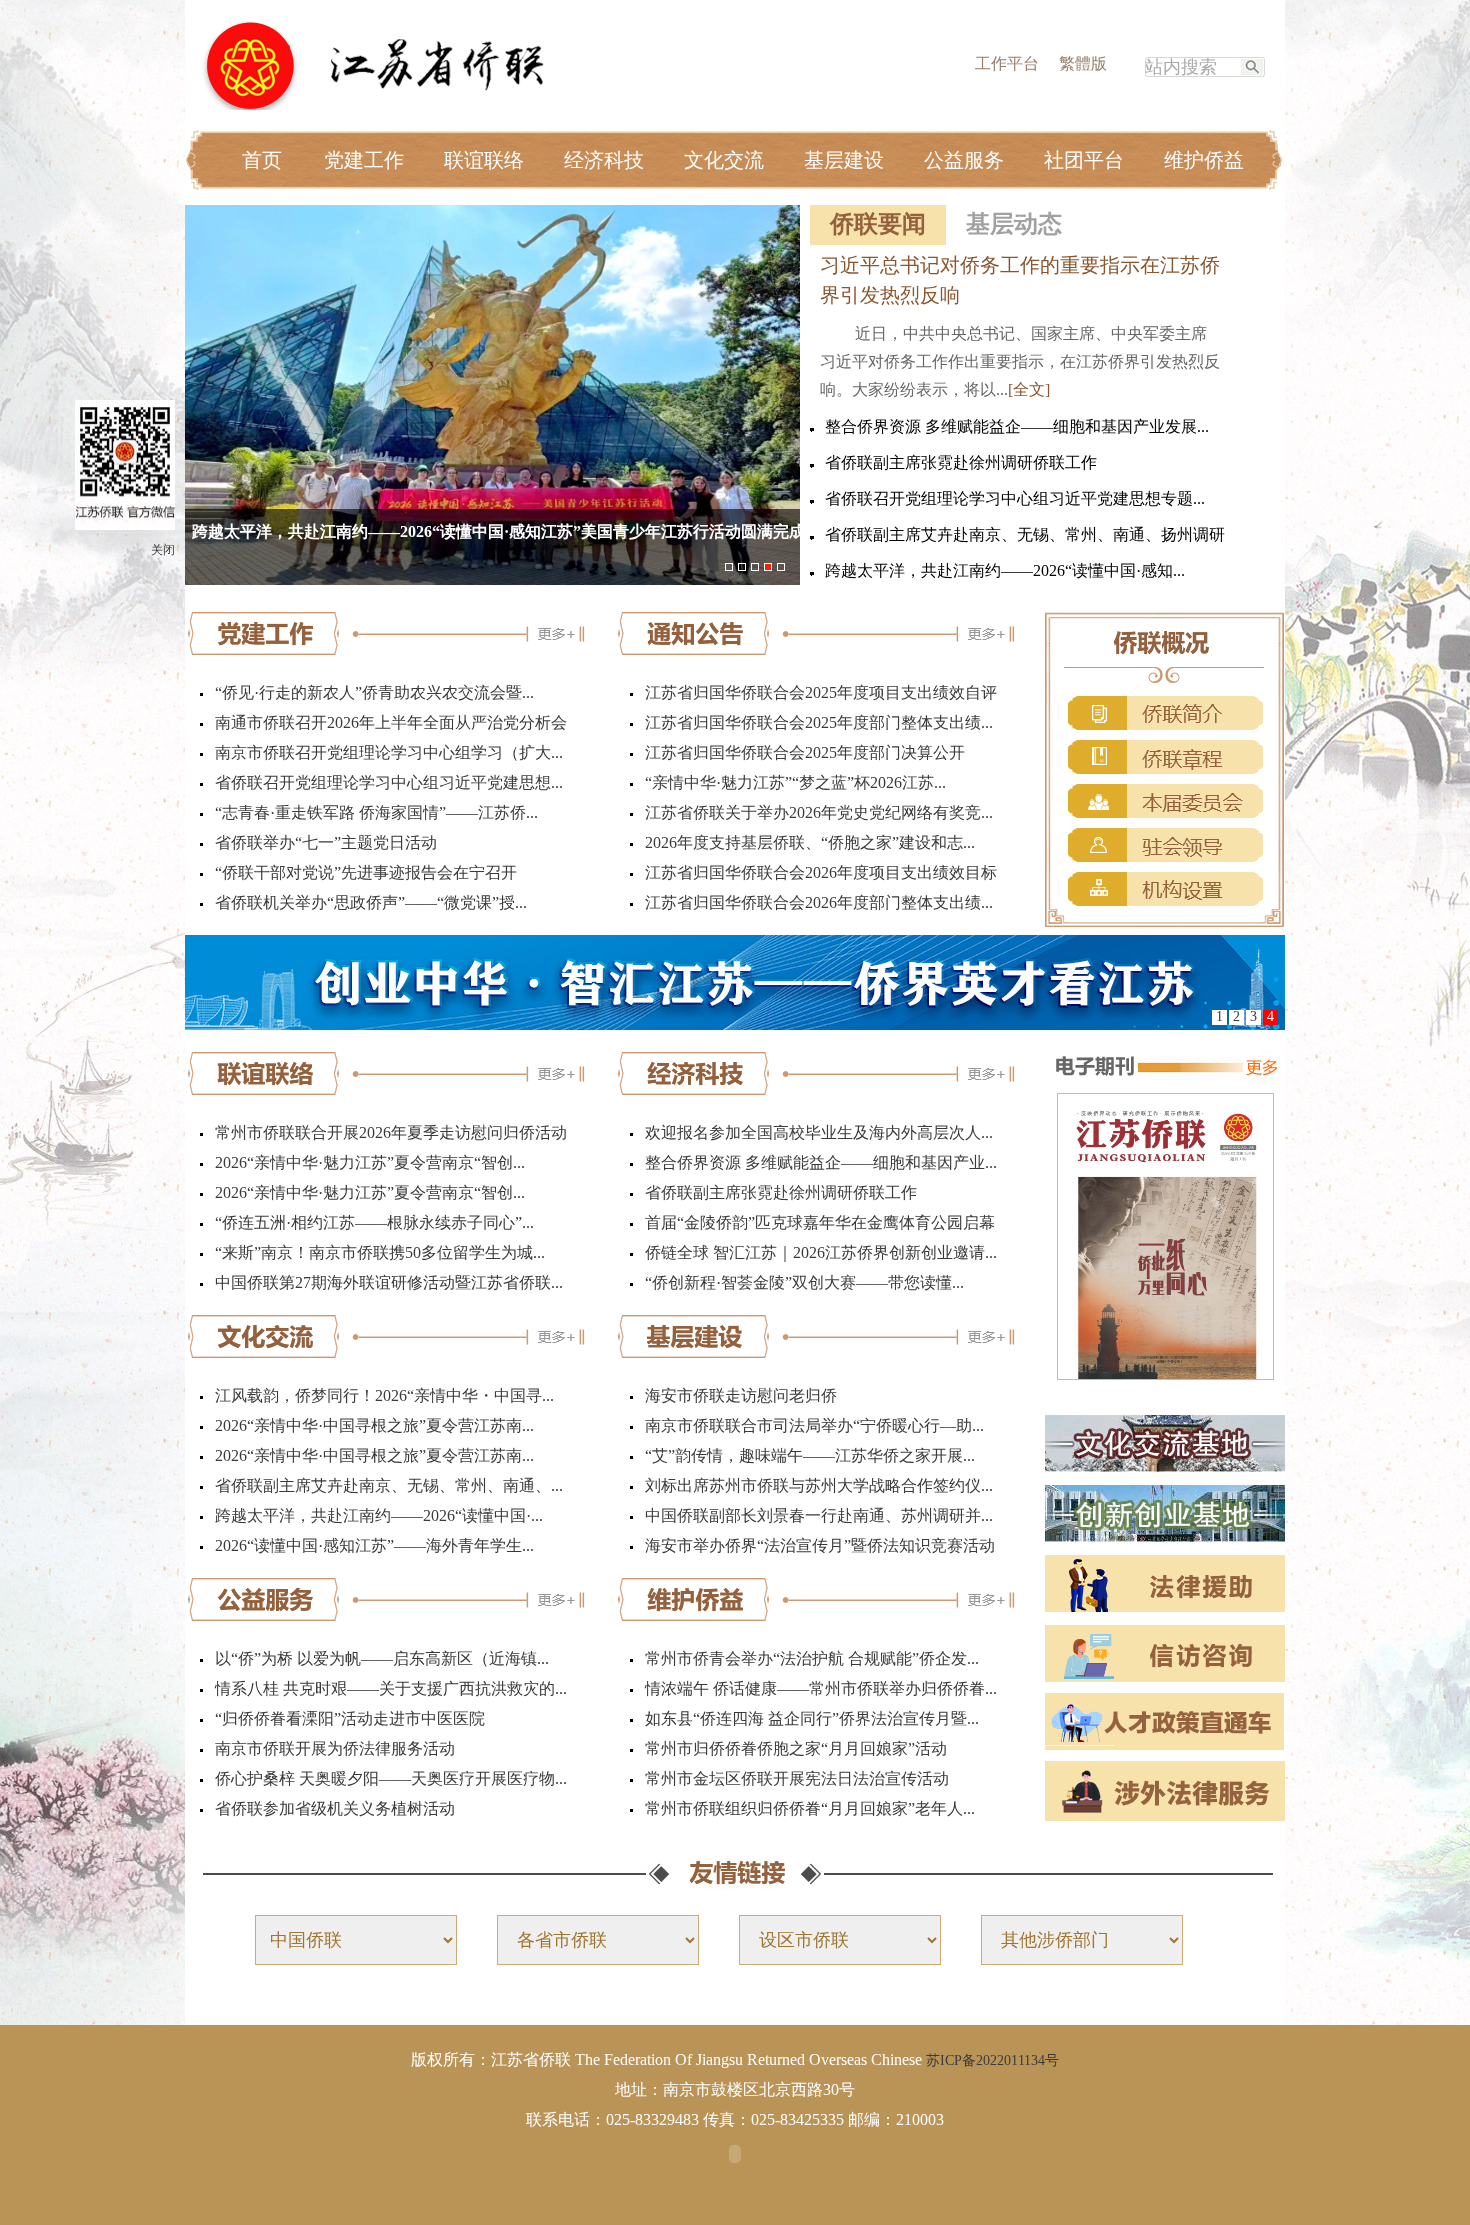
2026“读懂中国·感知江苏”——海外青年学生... (374, 1545)
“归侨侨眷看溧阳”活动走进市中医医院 (350, 1718)
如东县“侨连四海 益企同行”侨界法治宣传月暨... (812, 1718)
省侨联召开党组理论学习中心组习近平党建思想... (389, 782)
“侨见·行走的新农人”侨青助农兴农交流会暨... (374, 692)
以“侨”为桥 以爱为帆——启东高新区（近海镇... (382, 1658)
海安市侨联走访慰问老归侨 (741, 1395)
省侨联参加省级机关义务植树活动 (335, 1808)
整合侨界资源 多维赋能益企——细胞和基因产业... (821, 1162)
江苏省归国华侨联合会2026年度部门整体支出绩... (819, 902)
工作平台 (1007, 63)
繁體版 (1083, 63)
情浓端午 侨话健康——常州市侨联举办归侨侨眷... (821, 1688)
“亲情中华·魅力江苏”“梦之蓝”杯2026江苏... (795, 782)
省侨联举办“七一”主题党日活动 (326, 842)
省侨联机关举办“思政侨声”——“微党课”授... (371, 902)
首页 (262, 160)
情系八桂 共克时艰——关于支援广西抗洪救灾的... (391, 1688)
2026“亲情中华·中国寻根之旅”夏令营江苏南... (374, 1425)
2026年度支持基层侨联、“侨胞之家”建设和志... (810, 842)
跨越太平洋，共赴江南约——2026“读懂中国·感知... (1005, 570)
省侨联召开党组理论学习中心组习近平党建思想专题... (1015, 498)
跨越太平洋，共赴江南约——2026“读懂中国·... (379, 1515)
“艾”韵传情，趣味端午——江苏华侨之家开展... (810, 1455)
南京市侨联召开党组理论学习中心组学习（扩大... (389, 752)
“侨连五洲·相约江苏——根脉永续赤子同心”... (374, 1222)
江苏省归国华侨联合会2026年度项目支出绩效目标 (821, 872)
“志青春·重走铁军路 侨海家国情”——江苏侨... (376, 812)
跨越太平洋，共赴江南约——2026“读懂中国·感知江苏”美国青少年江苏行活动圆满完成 (498, 531)
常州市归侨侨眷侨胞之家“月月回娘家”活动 (796, 1748)
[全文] (1029, 389)
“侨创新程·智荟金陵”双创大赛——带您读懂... (804, 1282)
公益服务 (964, 160)
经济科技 (604, 160)
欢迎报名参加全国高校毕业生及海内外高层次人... (819, 1132)
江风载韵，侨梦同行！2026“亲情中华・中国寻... (384, 1395)
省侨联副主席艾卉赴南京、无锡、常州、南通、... (389, 1485)
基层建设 (844, 160)
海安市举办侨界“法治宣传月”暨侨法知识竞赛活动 (820, 1545)
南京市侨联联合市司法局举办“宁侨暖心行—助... (814, 1425)
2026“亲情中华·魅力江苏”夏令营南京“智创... (370, 1162)
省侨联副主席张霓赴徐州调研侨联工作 (961, 462)
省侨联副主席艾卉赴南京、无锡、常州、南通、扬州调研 (1025, 534)
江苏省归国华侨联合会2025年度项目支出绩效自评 (821, 692)
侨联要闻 (878, 224)
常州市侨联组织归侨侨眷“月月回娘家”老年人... (810, 1808)
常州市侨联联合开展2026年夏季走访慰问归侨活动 (391, 1132)
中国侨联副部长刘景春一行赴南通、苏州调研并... (819, 1515)
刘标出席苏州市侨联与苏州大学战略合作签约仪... (819, 1485)
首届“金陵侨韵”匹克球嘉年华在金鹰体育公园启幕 (820, 1222)
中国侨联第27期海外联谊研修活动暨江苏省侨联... (389, 1282)
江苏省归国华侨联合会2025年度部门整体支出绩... (819, 722)
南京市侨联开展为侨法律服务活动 (335, 1748)
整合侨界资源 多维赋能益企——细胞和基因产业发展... (1017, 426)
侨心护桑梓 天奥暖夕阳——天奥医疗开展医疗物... (391, 1778)
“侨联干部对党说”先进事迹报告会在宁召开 (366, 872)
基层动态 (1014, 224)
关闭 (163, 550)
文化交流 (724, 160)
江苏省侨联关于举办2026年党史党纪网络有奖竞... (819, 812)
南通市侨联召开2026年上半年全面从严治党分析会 (391, 722)
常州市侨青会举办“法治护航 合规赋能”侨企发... (812, 1658)
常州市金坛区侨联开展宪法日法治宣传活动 (797, 1778)
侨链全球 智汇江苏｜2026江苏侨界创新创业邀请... (821, 1252)
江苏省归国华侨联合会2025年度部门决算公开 (805, 752)
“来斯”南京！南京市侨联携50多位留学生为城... (380, 1252)
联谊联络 (484, 160)
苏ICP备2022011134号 (992, 2060)
